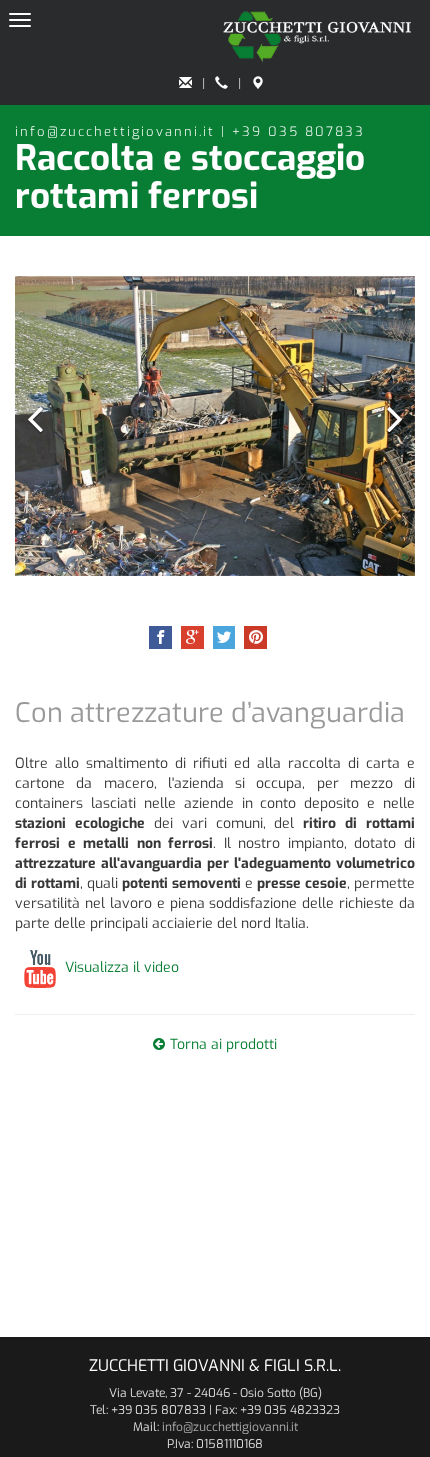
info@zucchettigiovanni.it (230, 1427)
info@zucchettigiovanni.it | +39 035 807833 (190, 131)
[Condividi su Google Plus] (192, 637)
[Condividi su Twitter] (224, 637)
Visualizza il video (122, 967)
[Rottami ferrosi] (215, 426)
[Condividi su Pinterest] (255, 637)
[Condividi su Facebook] (160, 637)
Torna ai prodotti (223, 1044)
